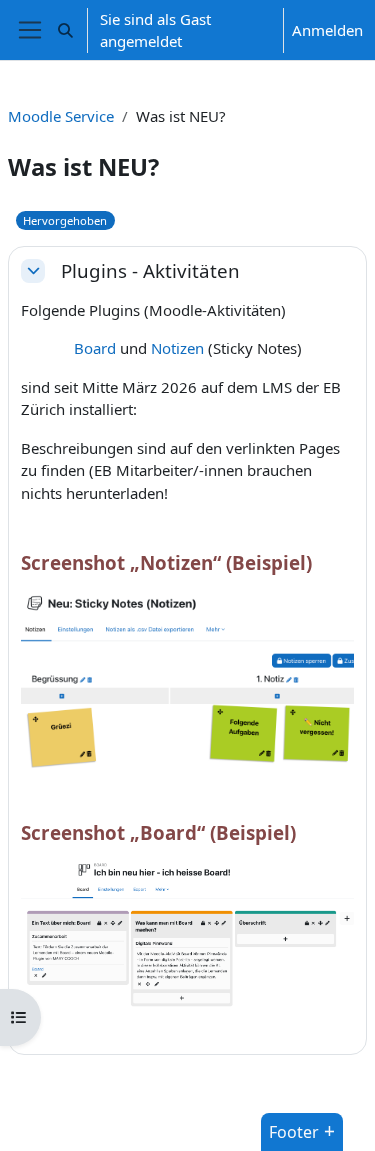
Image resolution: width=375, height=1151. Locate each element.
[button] (65, 30)
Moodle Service (61, 116)
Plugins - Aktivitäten (150, 271)
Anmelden (327, 30)
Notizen (177, 348)
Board (95, 348)
